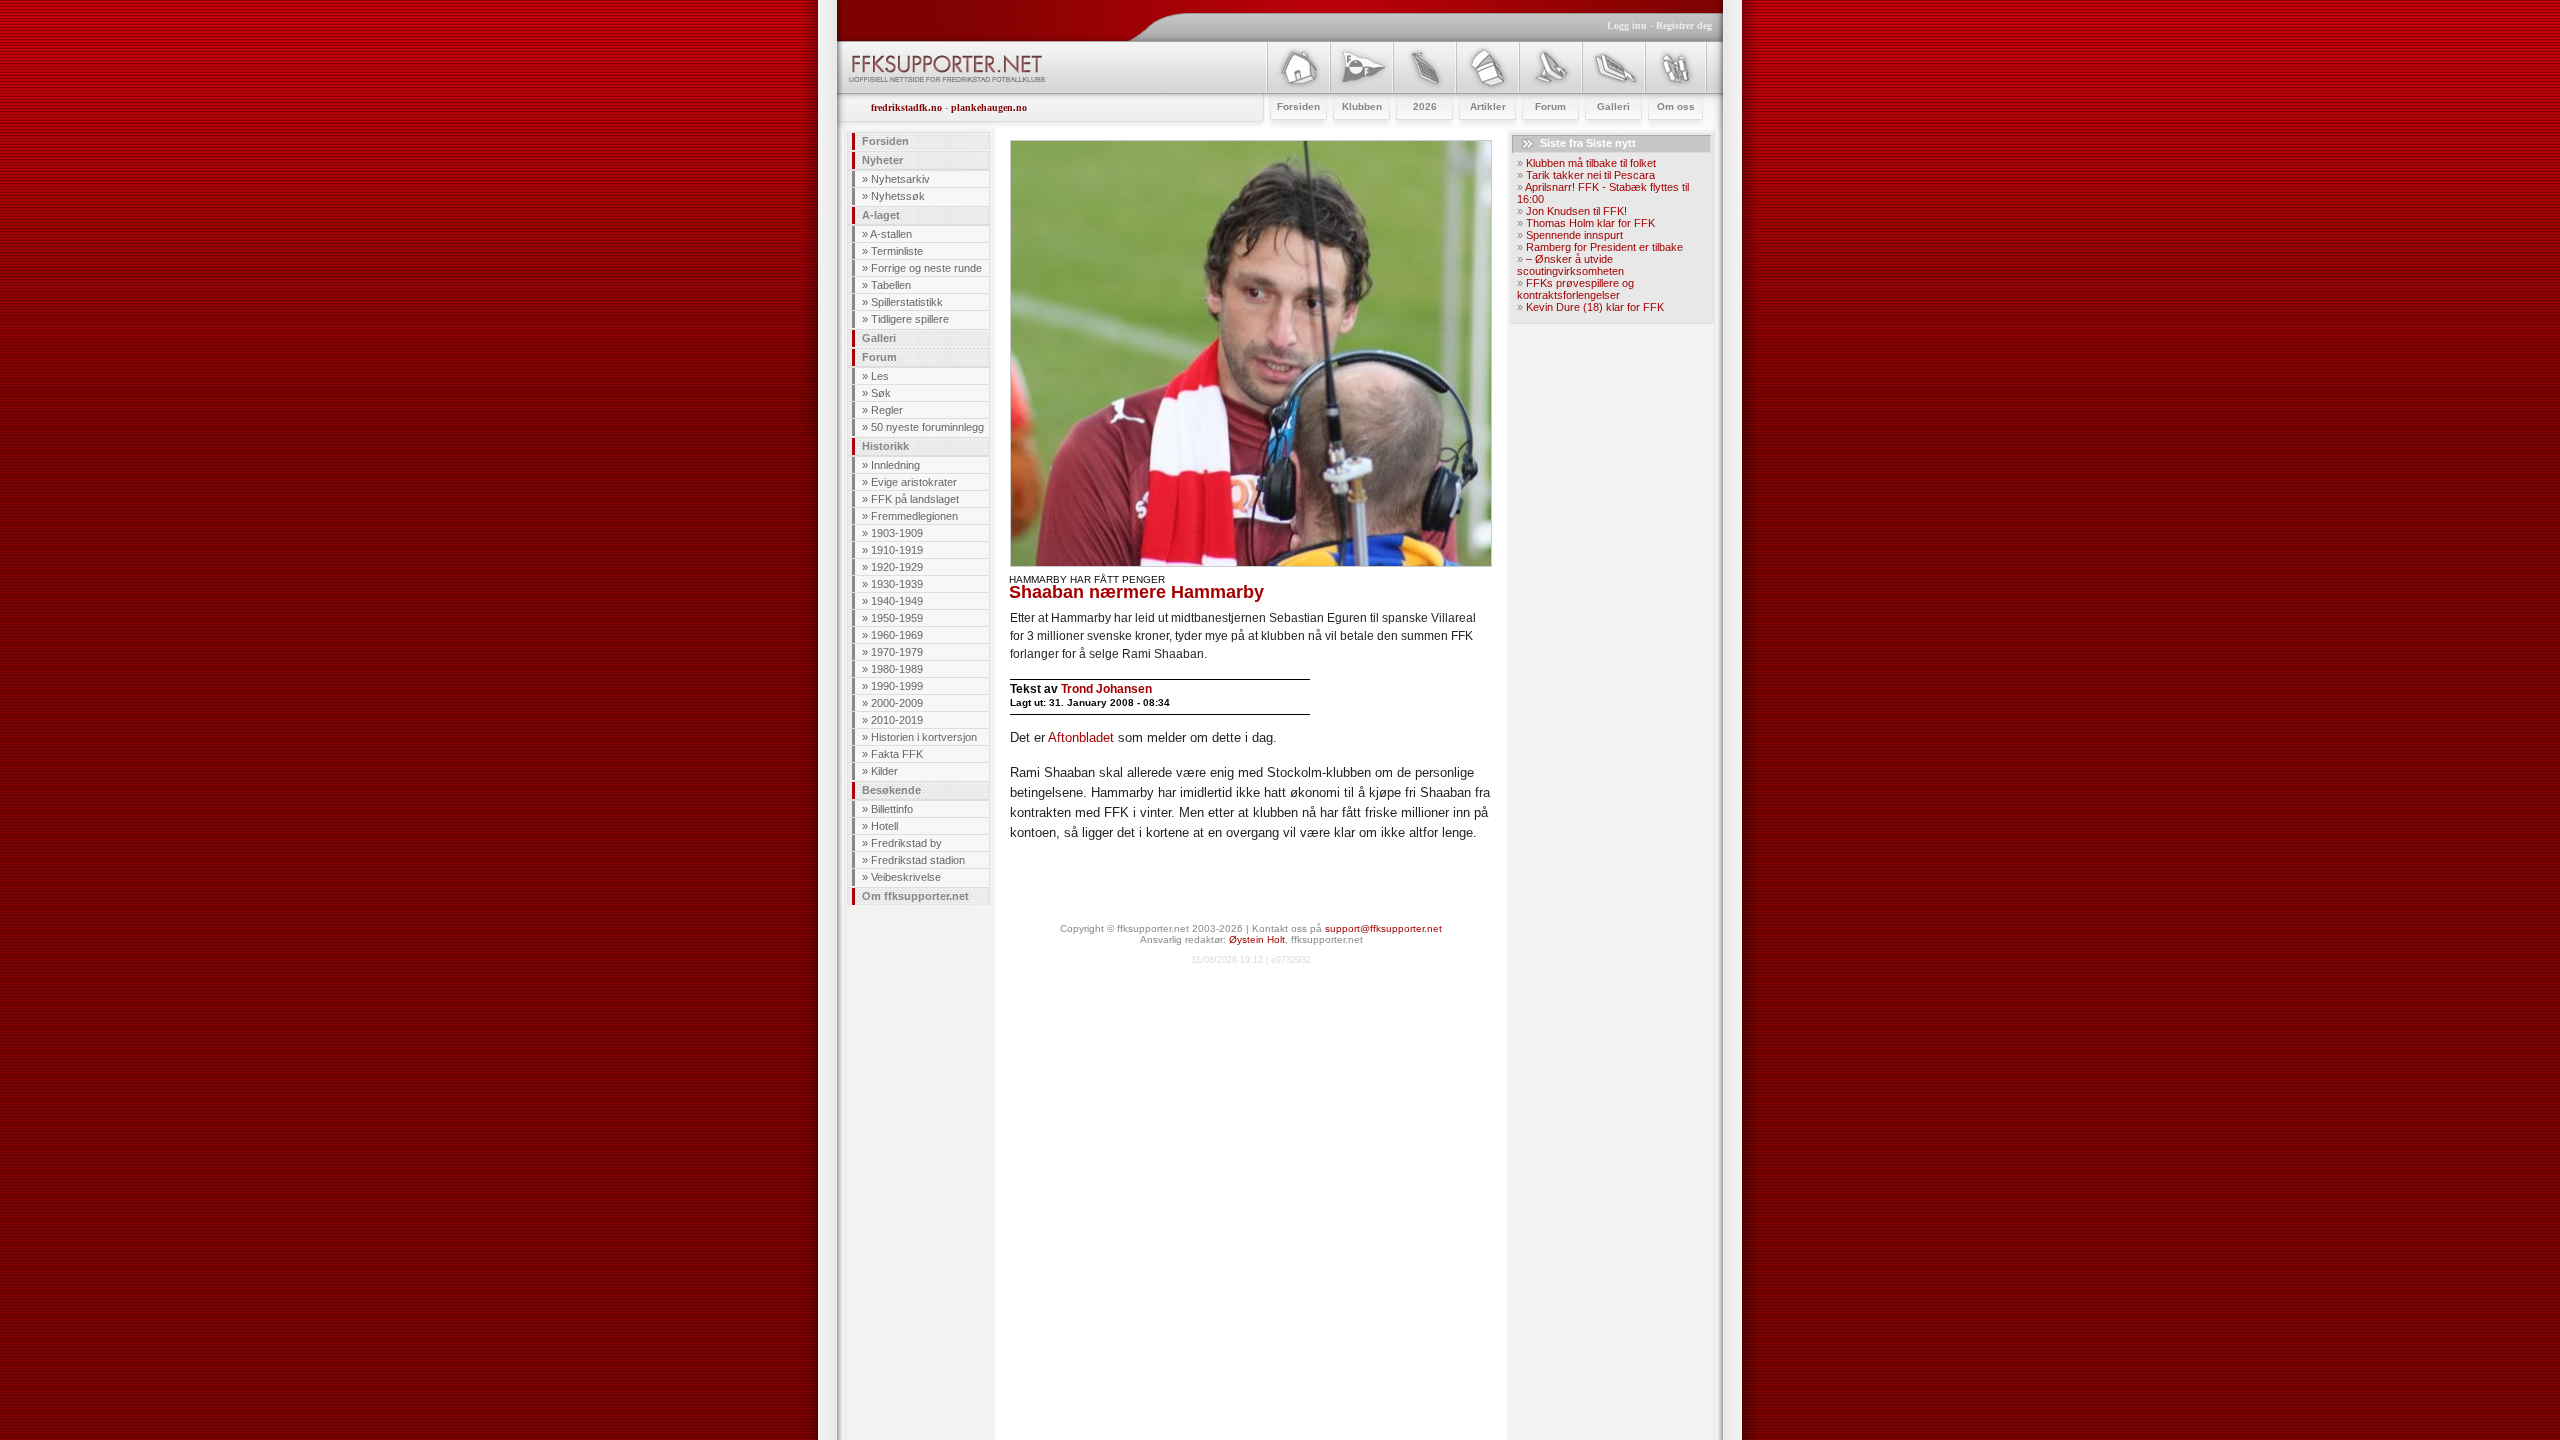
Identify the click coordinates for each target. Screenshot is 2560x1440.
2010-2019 (897, 720)
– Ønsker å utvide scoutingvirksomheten (1570, 265)
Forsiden (885, 141)
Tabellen (891, 285)
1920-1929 (897, 567)
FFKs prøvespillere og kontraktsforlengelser (1575, 289)
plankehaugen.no (989, 107)
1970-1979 (897, 652)
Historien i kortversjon (924, 737)
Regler (887, 410)
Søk (881, 393)
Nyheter (882, 160)
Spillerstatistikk (907, 302)
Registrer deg (1684, 25)
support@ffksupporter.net (1383, 928)
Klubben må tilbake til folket (1591, 163)
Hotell (884, 826)
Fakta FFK (897, 754)
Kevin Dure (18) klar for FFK (1595, 307)
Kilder (884, 771)
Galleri (879, 338)
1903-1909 (897, 533)
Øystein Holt (1257, 939)
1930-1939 (897, 584)
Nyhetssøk (898, 196)
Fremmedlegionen (914, 516)
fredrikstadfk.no (906, 107)
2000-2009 (897, 703)
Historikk (885, 446)
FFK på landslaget (915, 499)
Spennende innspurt (1574, 235)
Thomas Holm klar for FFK (1590, 223)
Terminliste (897, 251)
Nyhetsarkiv (900, 179)
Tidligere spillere (910, 319)
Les (880, 376)
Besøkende (891, 790)
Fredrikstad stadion (918, 860)
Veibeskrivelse (906, 877)
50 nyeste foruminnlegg (927, 427)
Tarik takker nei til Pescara (1590, 175)
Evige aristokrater (914, 482)
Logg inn (1627, 25)
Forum (879, 357)
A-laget (881, 215)
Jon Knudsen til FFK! (1576, 211)
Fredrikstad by (906, 843)
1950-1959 (897, 618)
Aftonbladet (1081, 737)
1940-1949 (897, 601)
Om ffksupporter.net (915, 896)
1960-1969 (897, 635)
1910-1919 (897, 550)
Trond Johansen (1106, 689)
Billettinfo (892, 809)
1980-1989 (897, 669)
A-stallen (891, 234)
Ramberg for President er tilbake (1604, 247)
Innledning (895, 465)
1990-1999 (897, 686)
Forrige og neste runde (926, 268)
